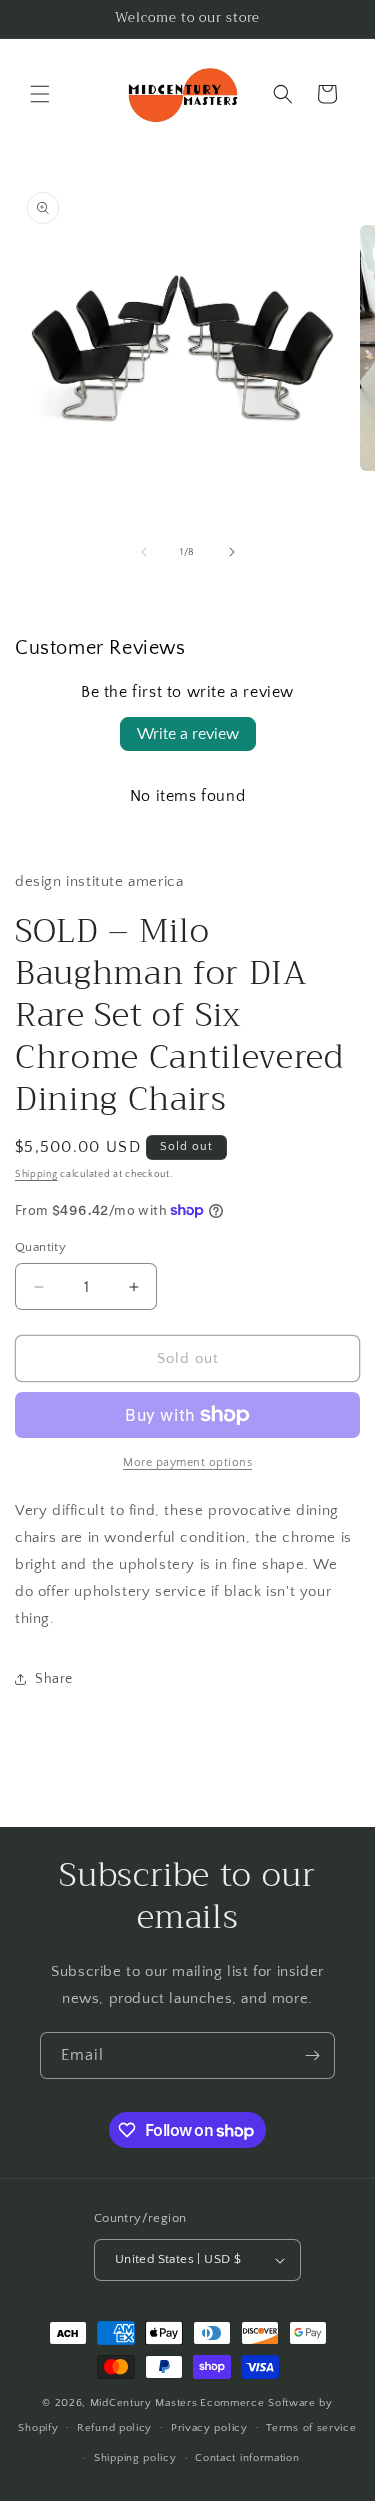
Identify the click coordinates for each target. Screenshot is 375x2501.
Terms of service (311, 2428)
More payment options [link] (187, 1462)
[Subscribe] (312, 2055)
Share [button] (54, 1679)
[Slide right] (232, 552)
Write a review (188, 734)
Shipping (36, 1174)
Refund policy (114, 2428)
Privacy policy (209, 2428)
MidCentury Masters (144, 2403)
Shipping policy (135, 2458)
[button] (40, 94)
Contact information (247, 2458)
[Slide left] (144, 552)
